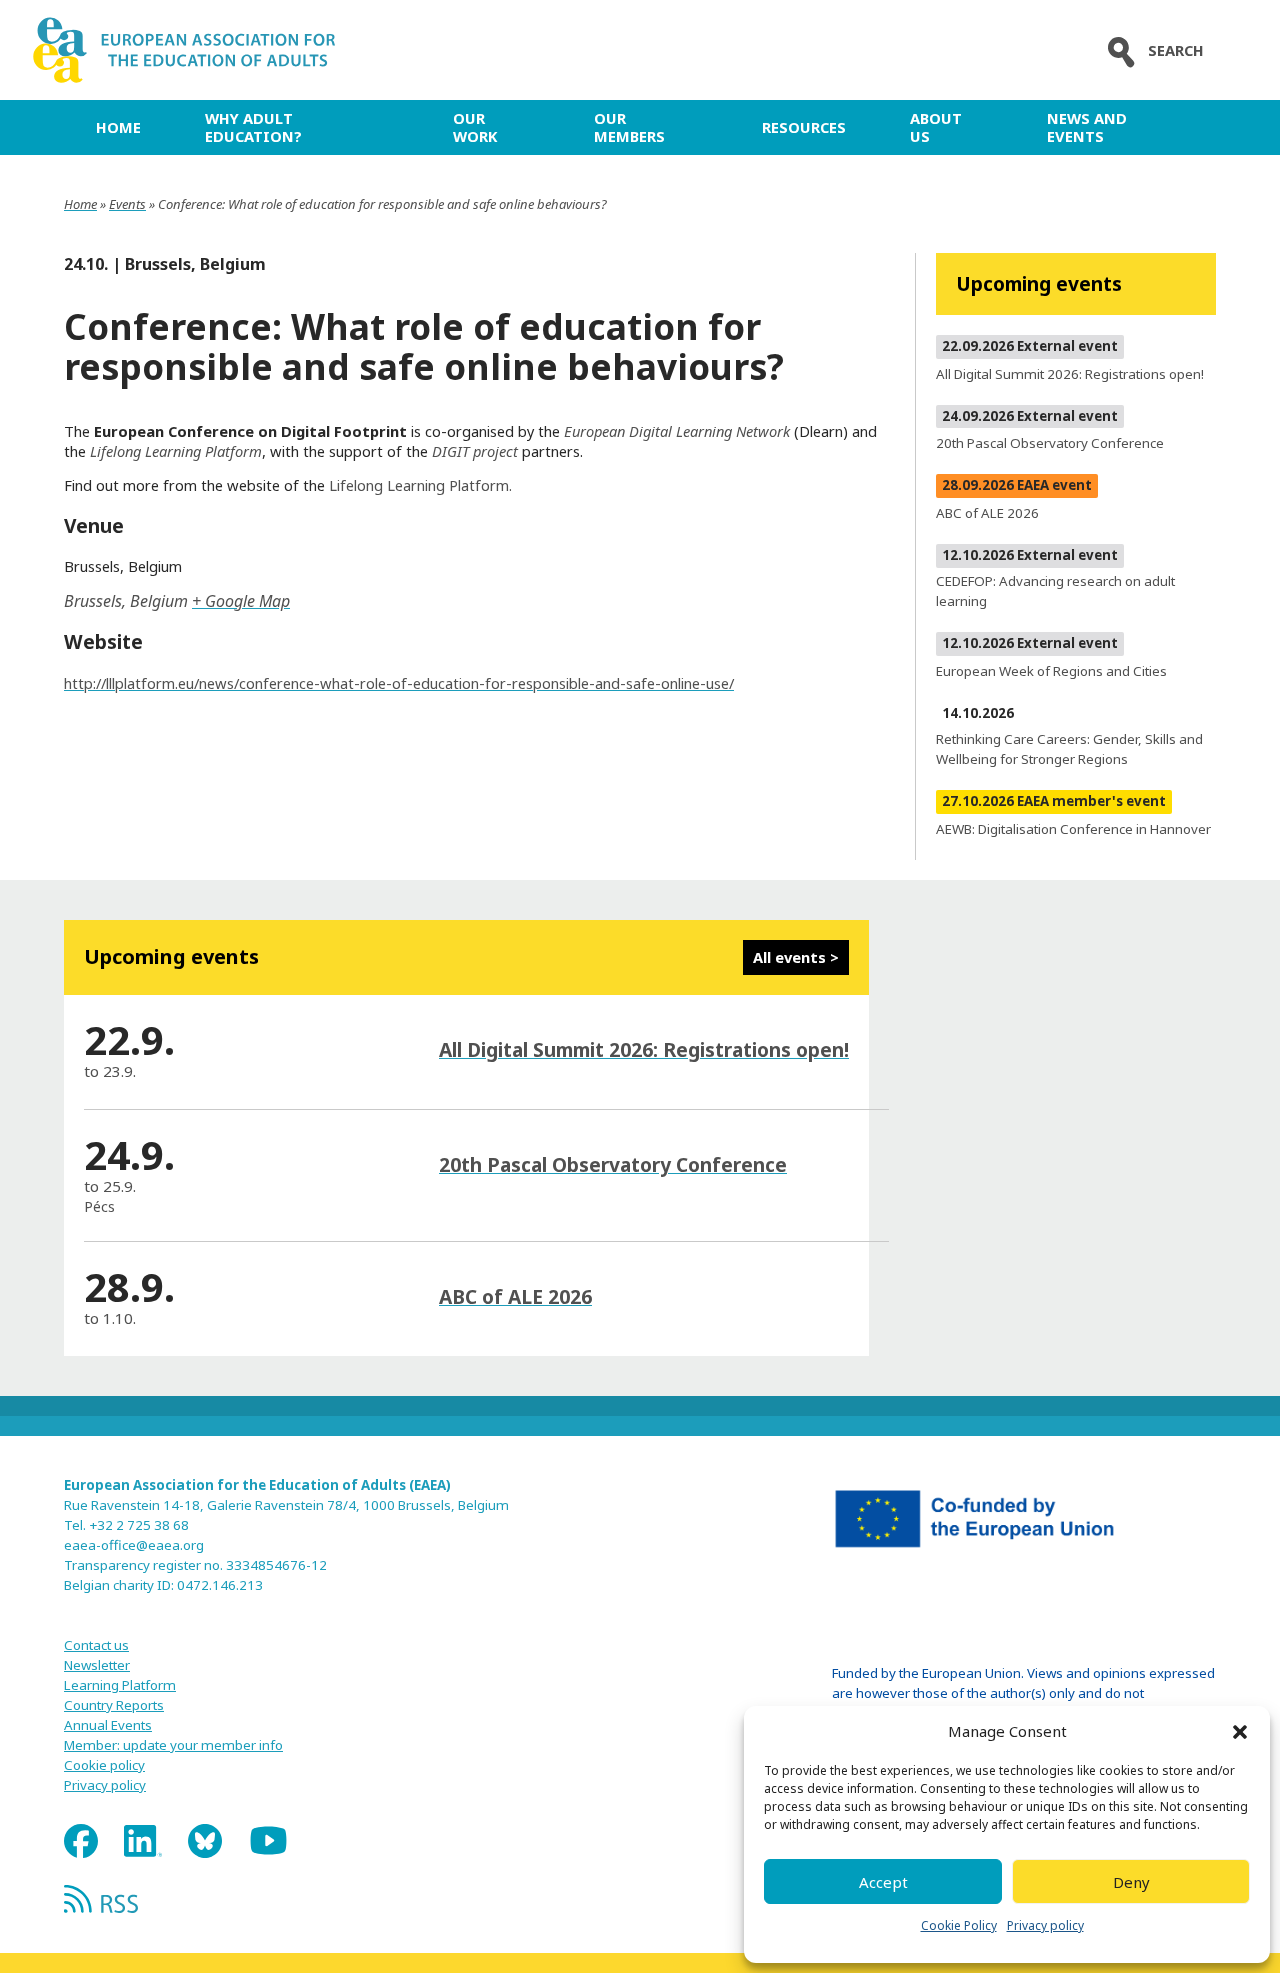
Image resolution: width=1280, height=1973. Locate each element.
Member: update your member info (173, 1745)
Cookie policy (104, 1765)
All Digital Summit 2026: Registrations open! (644, 1049)
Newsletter (97, 1665)
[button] (1240, 1732)
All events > (796, 957)
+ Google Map (241, 601)
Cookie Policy (959, 1925)
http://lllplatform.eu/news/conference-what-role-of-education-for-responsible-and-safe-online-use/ (399, 683)
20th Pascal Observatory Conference (613, 1164)
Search (1176, 50)
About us (936, 127)
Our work (475, 127)
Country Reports (114, 1705)
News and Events (1087, 127)
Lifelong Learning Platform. (420, 485)
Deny (1131, 1882)
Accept (883, 1882)
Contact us (96, 1645)
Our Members (629, 127)
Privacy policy (1045, 1925)
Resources (804, 127)
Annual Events (108, 1725)
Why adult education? (253, 127)
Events (127, 204)
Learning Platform (120, 1685)
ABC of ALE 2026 (515, 1296)
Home (118, 127)
